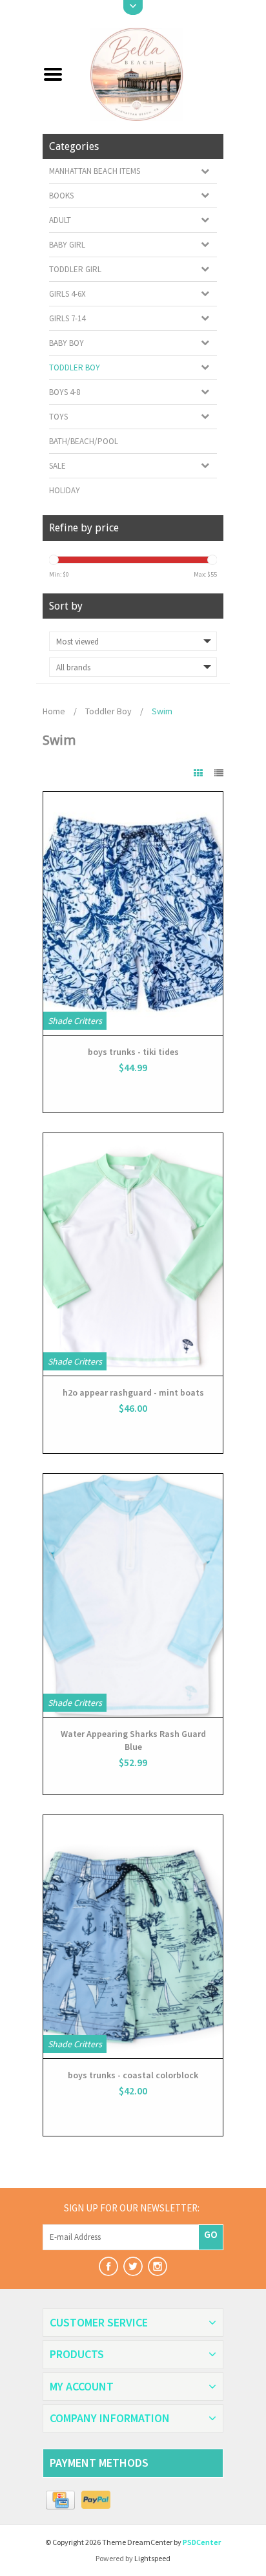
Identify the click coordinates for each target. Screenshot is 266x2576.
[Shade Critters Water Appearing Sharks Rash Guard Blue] (133, 1595)
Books (61, 196)
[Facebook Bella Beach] (108, 2266)
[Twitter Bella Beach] (133, 2266)
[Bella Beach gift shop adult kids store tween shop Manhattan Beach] (148, 73)
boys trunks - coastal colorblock (133, 2075)
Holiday (65, 490)
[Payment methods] (60, 2500)
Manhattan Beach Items (95, 171)
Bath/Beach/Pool (84, 441)
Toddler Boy (75, 367)
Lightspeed (152, 2558)
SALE (57, 466)
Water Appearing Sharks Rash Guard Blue (133, 1740)
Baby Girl (67, 245)
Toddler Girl (75, 269)
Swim (162, 711)
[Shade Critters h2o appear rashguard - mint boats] (133, 1255)
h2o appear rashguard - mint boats (133, 1392)
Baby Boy (66, 343)
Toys (58, 417)
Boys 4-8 (65, 392)
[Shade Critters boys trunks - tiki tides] (133, 913)
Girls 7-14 (67, 318)
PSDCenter (202, 2542)
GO (211, 2234)
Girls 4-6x (67, 294)
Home (54, 711)
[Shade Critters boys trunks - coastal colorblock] (133, 1937)
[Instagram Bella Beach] (158, 2266)
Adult (60, 220)
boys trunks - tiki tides (133, 1052)
